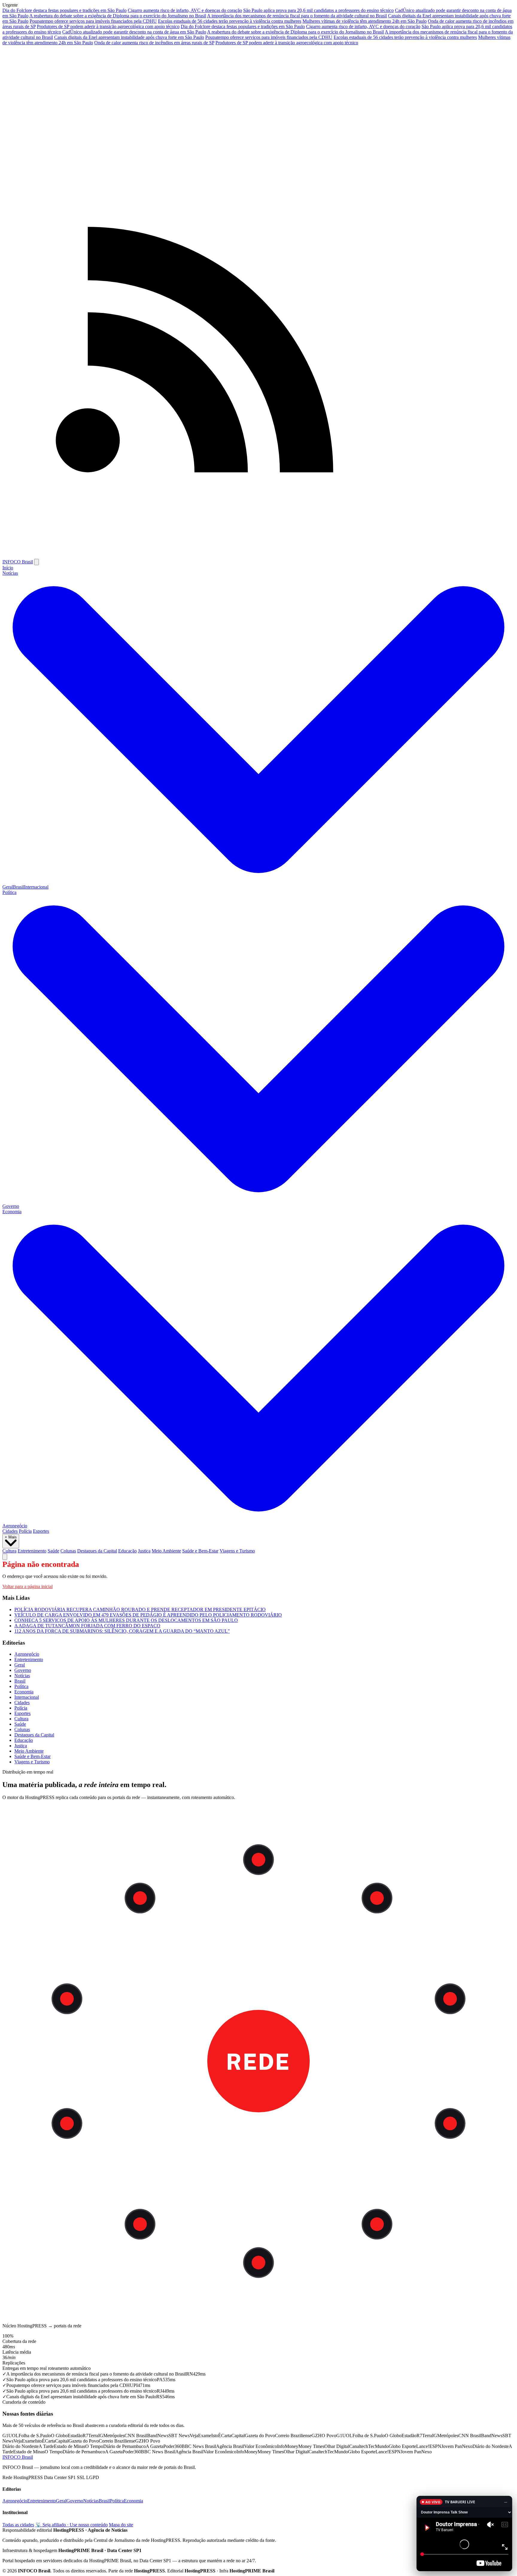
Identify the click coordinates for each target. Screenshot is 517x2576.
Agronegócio (15, 1526)
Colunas (68, 1551)
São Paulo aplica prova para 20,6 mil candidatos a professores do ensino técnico (318, 10)
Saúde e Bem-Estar (200, 1551)
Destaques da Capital (97, 1551)
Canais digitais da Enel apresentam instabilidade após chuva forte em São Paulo (129, 37)
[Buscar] (5, 1557)
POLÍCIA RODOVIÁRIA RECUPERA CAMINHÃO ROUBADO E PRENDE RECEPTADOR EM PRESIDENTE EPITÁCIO (140, 1609)
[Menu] (37, 562)
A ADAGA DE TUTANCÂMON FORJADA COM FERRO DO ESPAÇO (87, 1626)
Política (21, 1686)
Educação (127, 1551)
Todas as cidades (18, 2525)
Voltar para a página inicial (28, 1586)
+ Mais (11, 1537)
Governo (11, 1206)
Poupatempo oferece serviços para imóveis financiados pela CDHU (93, 21)
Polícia (25, 1531)
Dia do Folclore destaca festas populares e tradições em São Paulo (64, 10)
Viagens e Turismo (237, 1551)
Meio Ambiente (166, 1551)
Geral (8, 887)
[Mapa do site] (258, 556)
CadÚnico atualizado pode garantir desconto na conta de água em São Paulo (134, 32)
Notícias (22, 1676)
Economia (24, 1692)
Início (8, 568)
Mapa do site (121, 2525)
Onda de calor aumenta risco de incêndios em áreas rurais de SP (154, 43)
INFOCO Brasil (18, 562)
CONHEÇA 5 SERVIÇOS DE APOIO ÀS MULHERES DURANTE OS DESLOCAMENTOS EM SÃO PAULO (126, 1620)
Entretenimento (32, 1551)
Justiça (144, 1551)
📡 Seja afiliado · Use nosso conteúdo (72, 2525)
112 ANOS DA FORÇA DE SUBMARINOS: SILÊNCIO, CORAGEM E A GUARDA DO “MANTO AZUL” (122, 1631)
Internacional (36, 887)
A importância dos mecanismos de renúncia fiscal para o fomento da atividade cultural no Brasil (297, 16)
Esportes (41, 1531)
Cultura (9, 1551)
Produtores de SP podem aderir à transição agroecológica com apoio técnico (108, 26)
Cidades (10, 1531)
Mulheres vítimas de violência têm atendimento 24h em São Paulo (365, 21)
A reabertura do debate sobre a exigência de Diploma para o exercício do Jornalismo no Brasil (118, 16)
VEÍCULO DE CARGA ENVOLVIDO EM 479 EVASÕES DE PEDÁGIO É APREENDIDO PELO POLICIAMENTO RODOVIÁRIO (148, 1615)
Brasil (18, 887)
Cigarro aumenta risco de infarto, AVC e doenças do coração (185, 10)
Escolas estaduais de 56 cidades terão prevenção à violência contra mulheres (230, 21)
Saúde (53, 1551)
